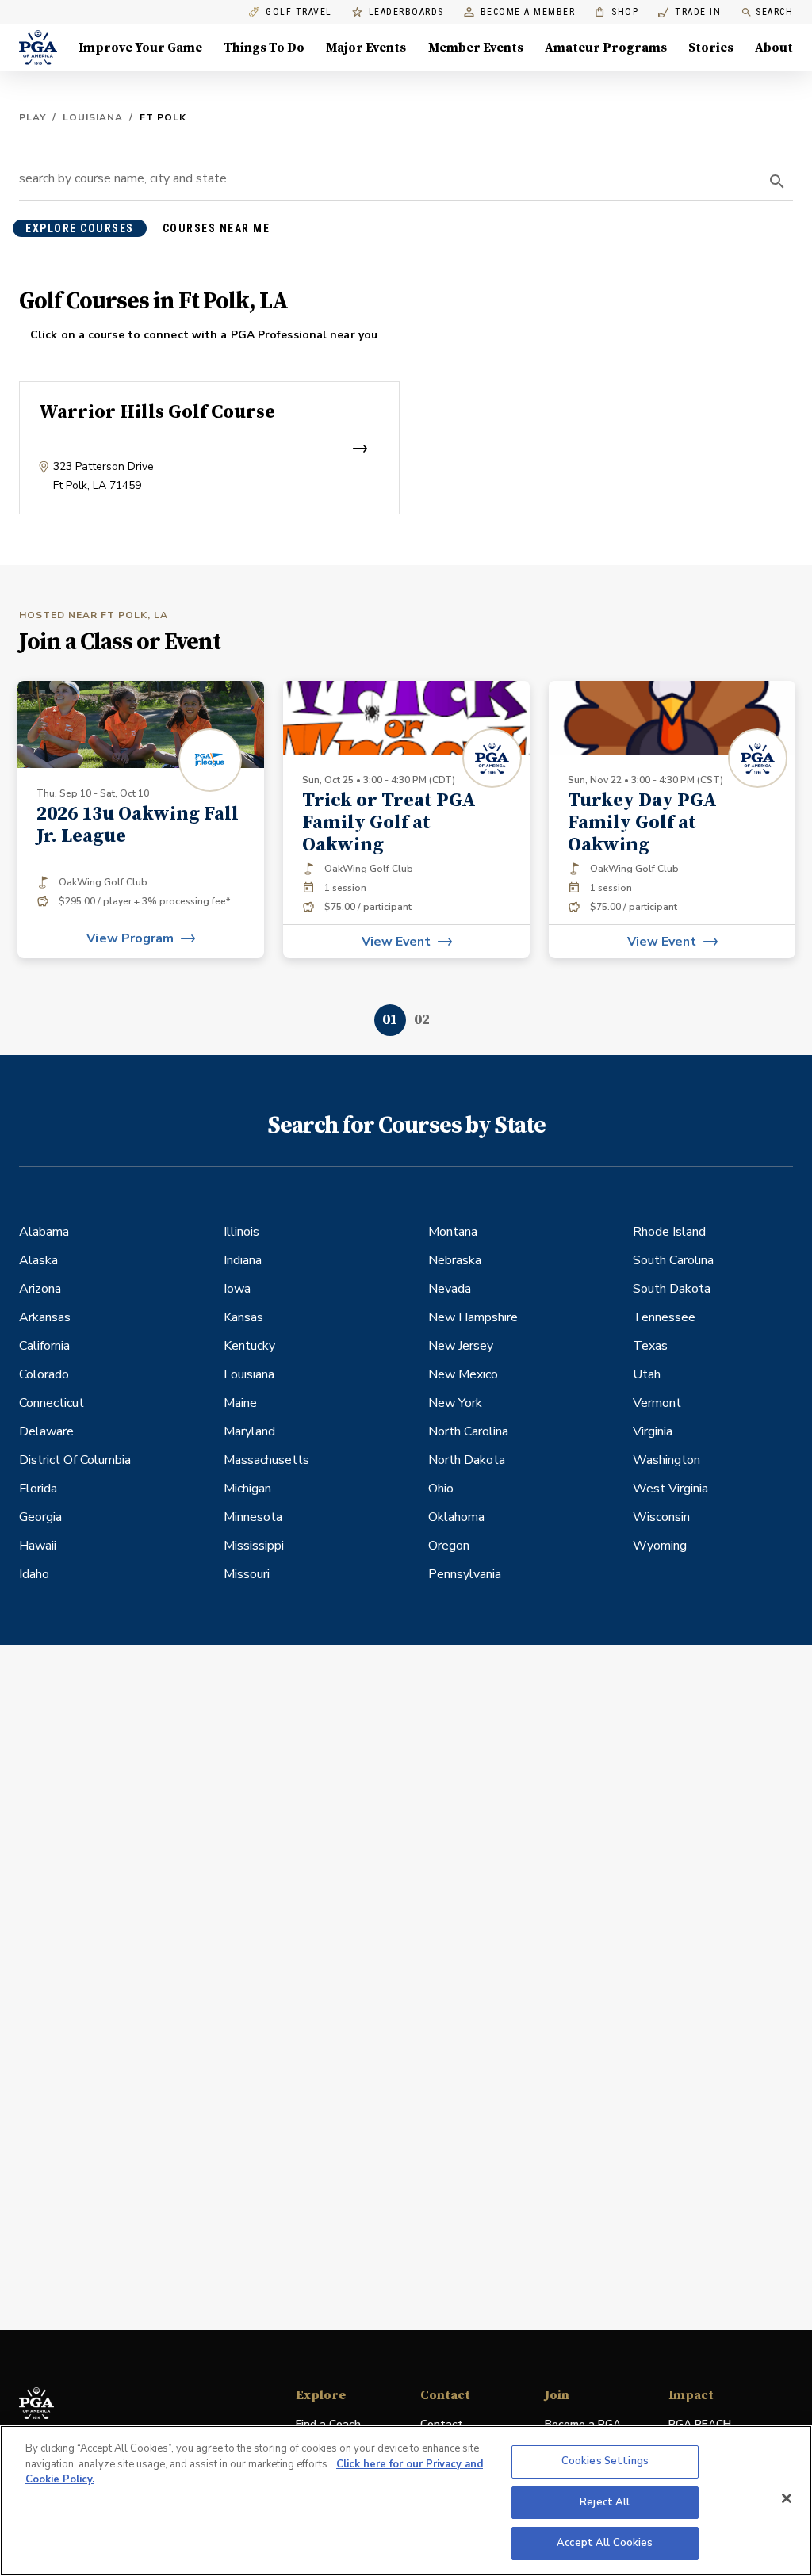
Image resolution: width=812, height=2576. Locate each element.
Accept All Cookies (605, 2543)
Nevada (450, 1289)
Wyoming (660, 1546)
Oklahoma (456, 1517)
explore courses (80, 228)
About (774, 48)
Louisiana (93, 117)
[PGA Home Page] (38, 48)
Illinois (241, 1232)
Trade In (689, 12)
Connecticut (52, 1403)
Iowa (237, 1289)
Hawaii (38, 1546)
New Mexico (463, 1374)
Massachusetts (266, 1460)
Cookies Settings (605, 2461)
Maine (240, 1403)
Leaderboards (406, 12)
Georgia (40, 1517)
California (44, 1346)
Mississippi (254, 1546)
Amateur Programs (606, 48)
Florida (38, 1489)
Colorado (44, 1374)
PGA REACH (700, 2425)
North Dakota (467, 1460)
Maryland (249, 1431)
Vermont (657, 1403)
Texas (650, 1346)
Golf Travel (299, 12)
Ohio (441, 1489)
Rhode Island (669, 1232)
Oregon (449, 1546)
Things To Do (264, 48)
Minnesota (253, 1517)
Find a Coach (328, 2424)
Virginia (653, 1431)
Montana (453, 1232)
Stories (711, 48)
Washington (666, 1460)
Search (774, 12)
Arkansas (45, 1317)
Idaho (34, 1574)
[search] (777, 182)
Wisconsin (661, 1517)
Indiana (243, 1260)
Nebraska (455, 1260)
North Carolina (468, 1431)
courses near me (216, 228)
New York (455, 1403)
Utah (647, 1374)
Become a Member (528, 12)
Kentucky (249, 1346)
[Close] (787, 2498)
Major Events (366, 48)
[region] (406, 2501)
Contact (442, 2424)
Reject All (605, 2502)
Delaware (46, 1431)
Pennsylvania (465, 1574)
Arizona (40, 1289)
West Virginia (670, 1489)
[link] (141, 820)
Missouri (247, 1574)
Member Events (476, 48)
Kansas (243, 1317)
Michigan (247, 1489)
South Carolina (673, 1260)
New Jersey (461, 1346)
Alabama (44, 1232)
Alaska (38, 1260)
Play (33, 117)
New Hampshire (473, 1317)
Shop (617, 12)
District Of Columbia (75, 1460)
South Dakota (672, 1289)
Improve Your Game (140, 48)
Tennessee (664, 1317)
